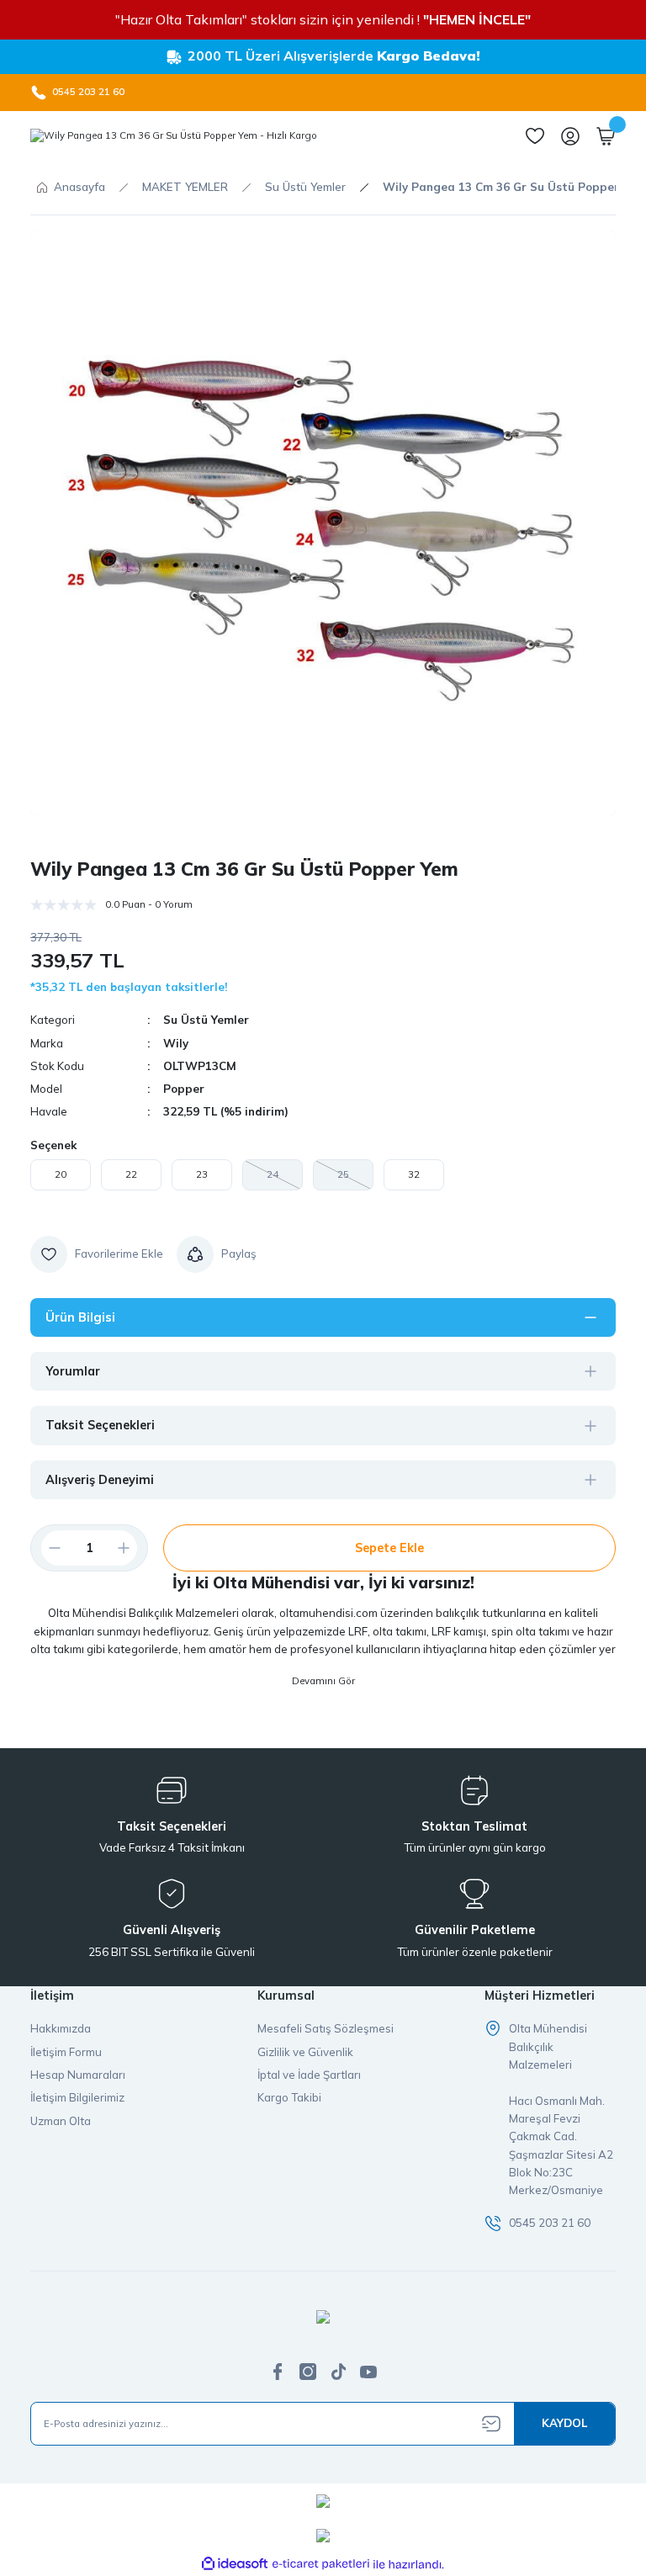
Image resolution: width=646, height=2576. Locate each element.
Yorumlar (73, 1371)
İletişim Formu (66, 2052)
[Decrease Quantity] (48, 1548)
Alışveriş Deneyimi (100, 1480)
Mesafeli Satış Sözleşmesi (326, 2028)
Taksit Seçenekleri (100, 1425)
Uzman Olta (61, 2121)
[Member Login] (570, 136)
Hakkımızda (61, 2028)
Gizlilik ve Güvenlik (305, 2052)
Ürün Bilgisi (80, 1317)
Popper (184, 1089)
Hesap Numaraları (78, 2075)
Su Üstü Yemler (206, 1020)
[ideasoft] (235, 2564)
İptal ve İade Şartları (309, 2075)
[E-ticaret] (321, 2565)
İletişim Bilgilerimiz (77, 2097)
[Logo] (174, 136)
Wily (176, 1043)
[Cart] (606, 136)
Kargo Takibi (289, 2097)
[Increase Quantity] (130, 1548)
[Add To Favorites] (97, 1254)
